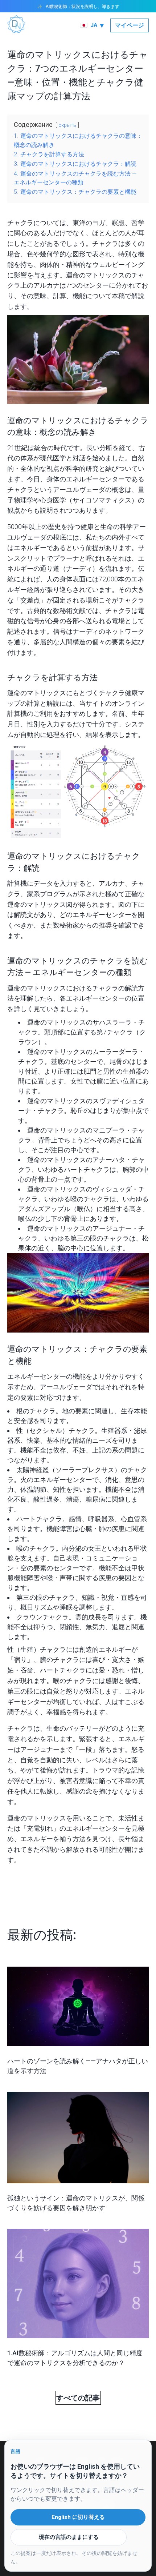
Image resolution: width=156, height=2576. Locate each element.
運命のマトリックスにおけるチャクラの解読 (73, 988)
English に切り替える (78, 2517)
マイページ (130, 25)
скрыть (67, 125)
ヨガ (99, 223)
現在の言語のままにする (69, 2537)
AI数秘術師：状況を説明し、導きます (83, 6)
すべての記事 (78, 2398)
